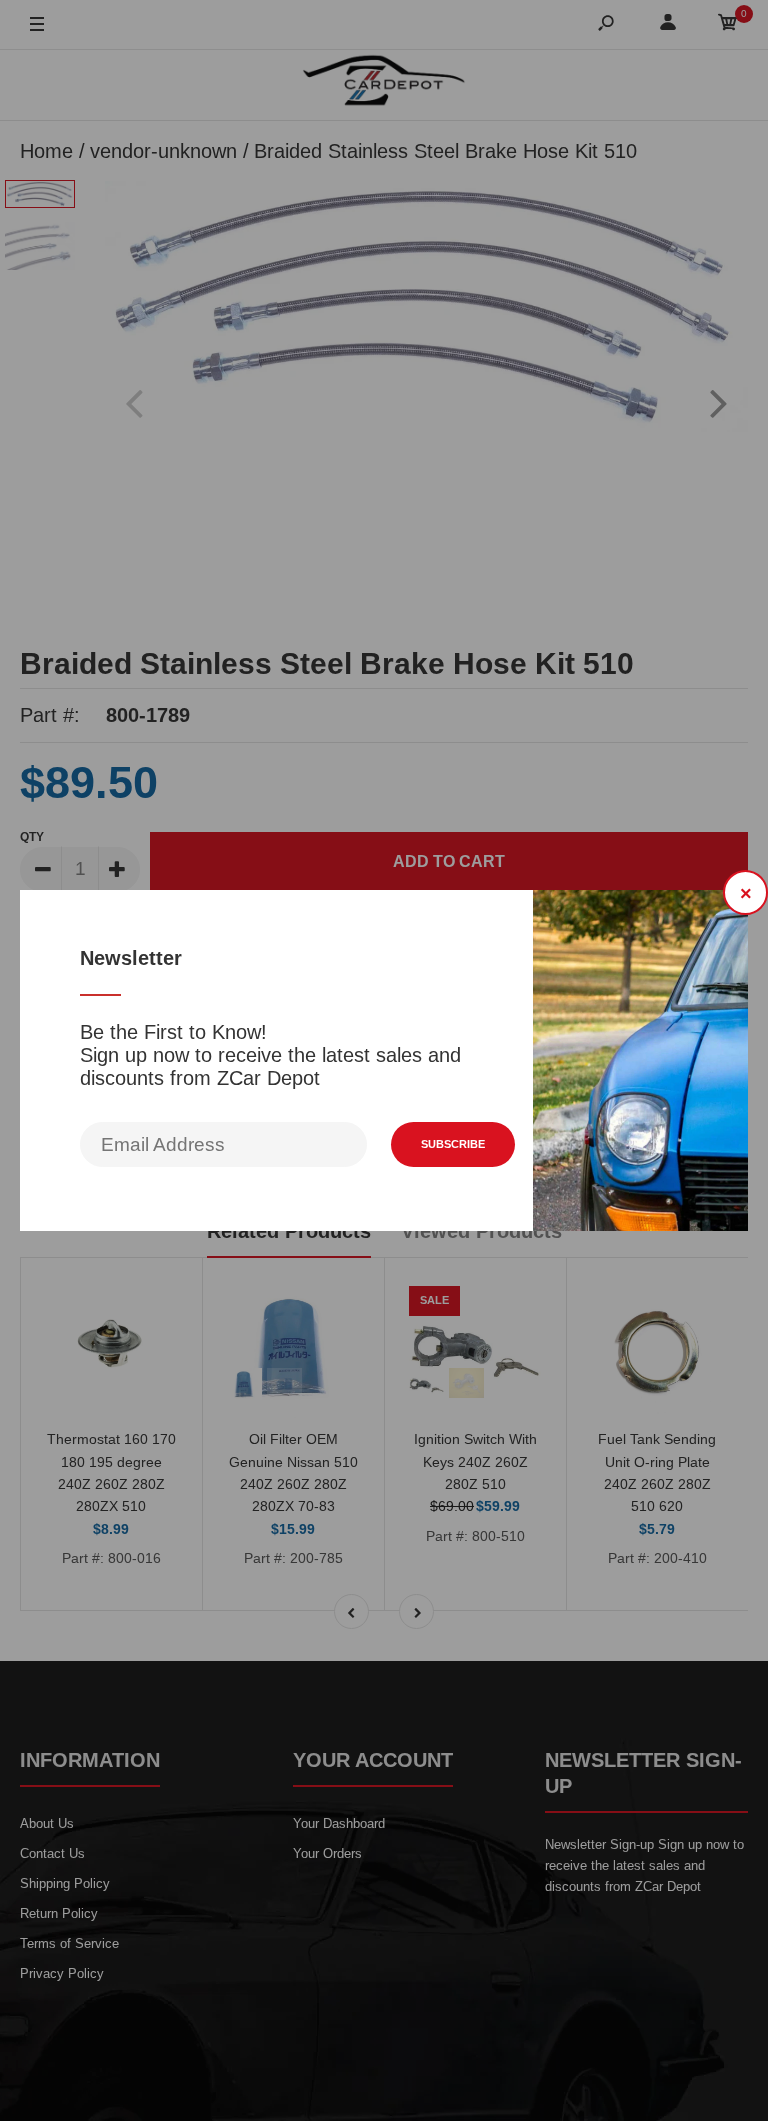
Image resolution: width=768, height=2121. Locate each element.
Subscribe (453, 1144)
